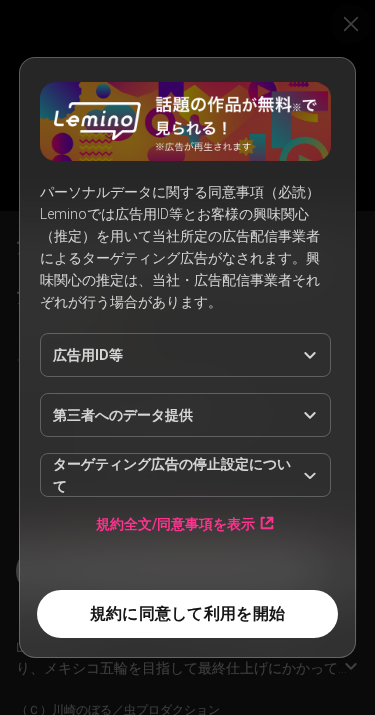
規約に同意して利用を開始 (187, 613)
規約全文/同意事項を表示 (175, 523)
